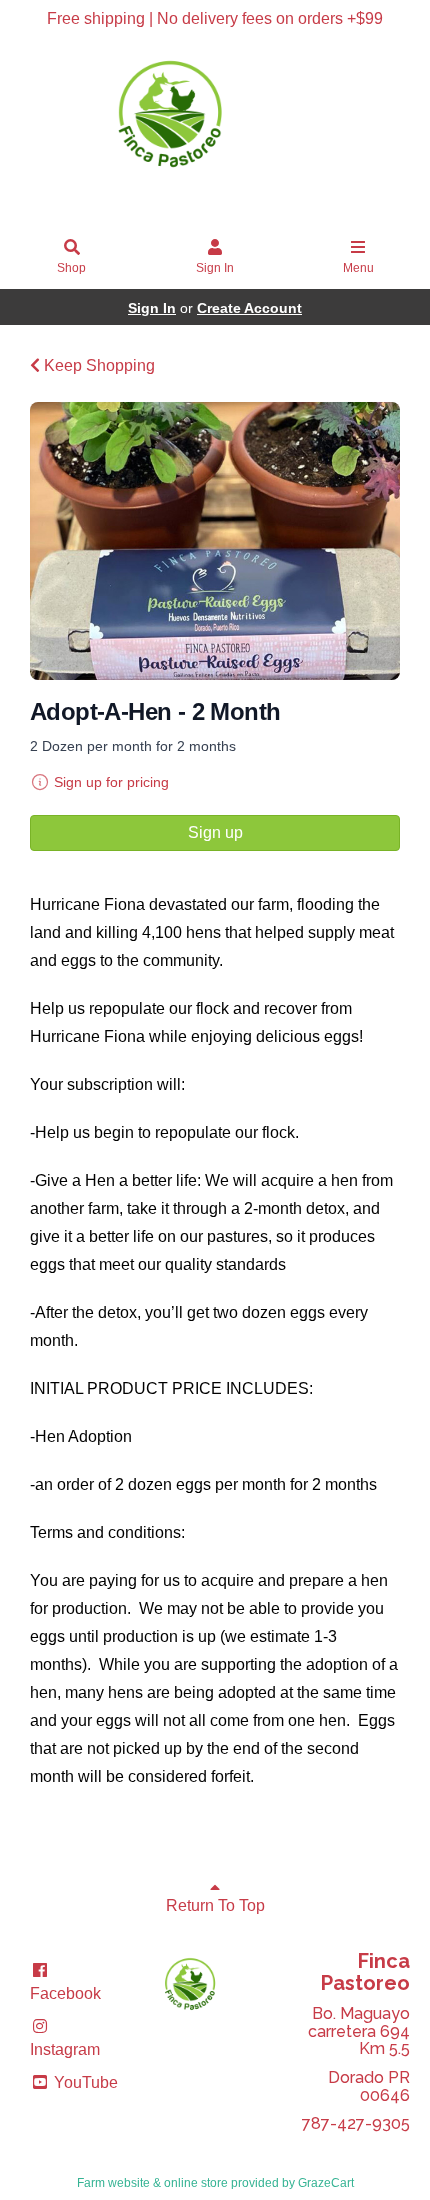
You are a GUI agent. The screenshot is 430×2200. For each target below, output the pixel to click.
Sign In (215, 268)
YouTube (84, 2082)
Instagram (65, 2049)
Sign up (215, 832)
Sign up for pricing (111, 782)
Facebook (65, 1993)
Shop (71, 268)
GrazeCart (326, 2183)
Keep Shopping (97, 365)
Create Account (249, 308)
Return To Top (215, 1905)
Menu (358, 268)
